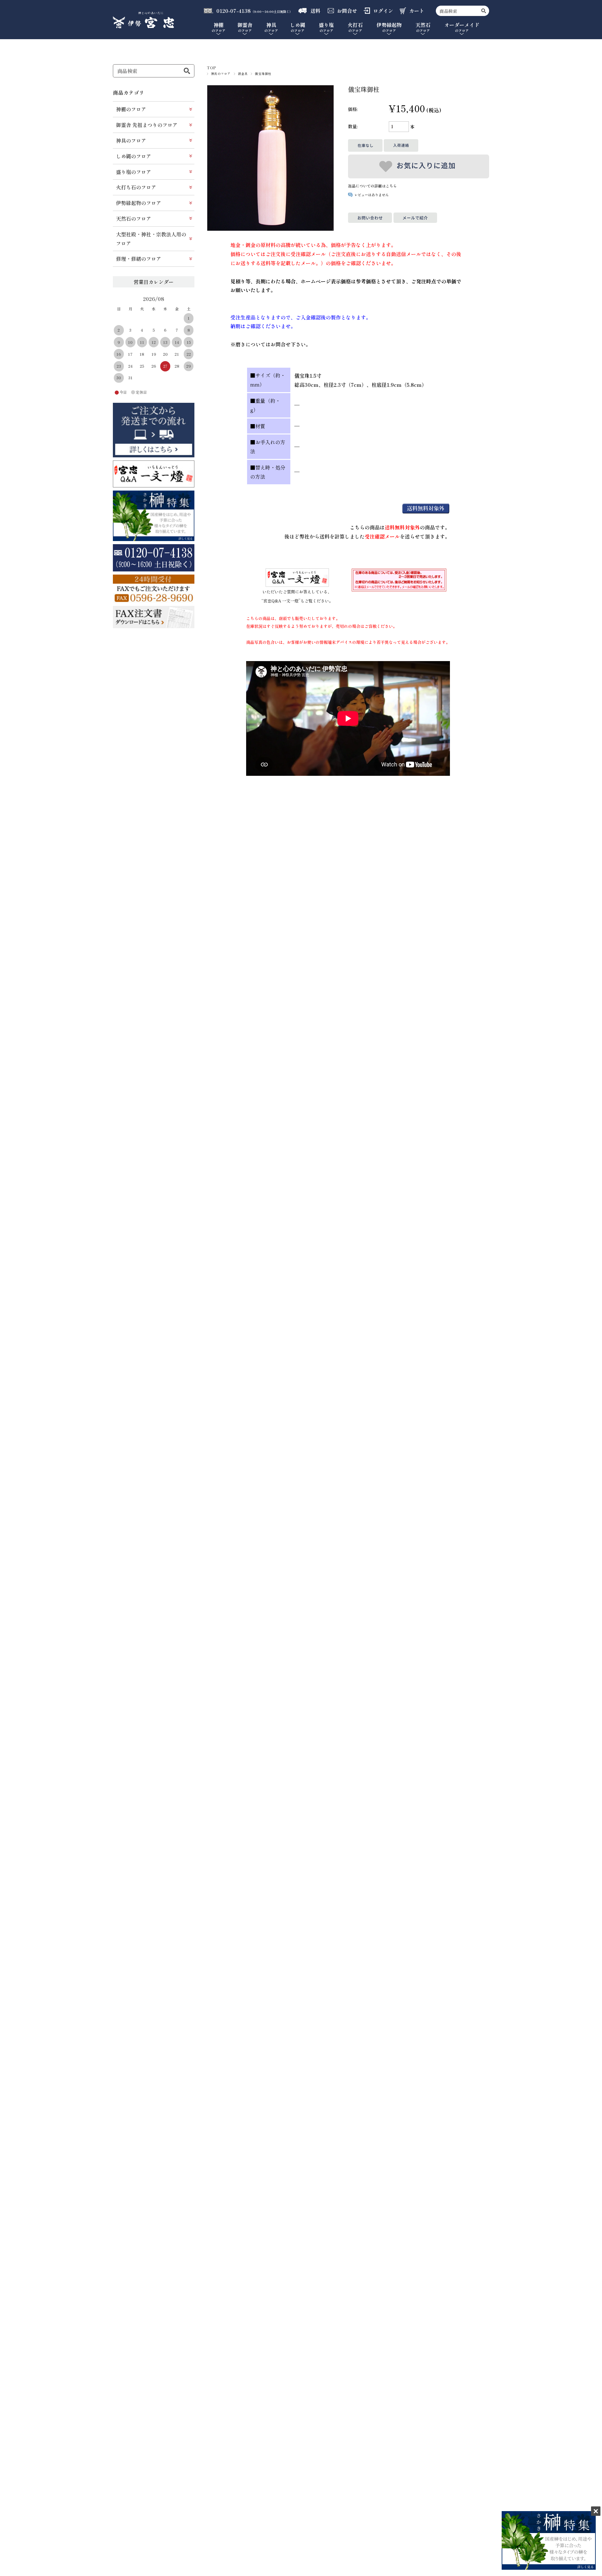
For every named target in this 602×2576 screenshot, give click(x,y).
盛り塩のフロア (134, 172)
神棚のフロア (131, 109)
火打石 (355, 28)
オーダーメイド (462, 28)
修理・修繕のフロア (139, 259)
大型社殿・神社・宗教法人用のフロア (151, 239)
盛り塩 (326, 28)
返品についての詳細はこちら (372, 186)
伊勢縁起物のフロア (139, 203)
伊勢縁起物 (389, 28)
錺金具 (243, 74)
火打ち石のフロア (136, 187)
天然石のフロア (134, 218)
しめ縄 (298, 28)
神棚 (219, 28)
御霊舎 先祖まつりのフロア (147, 125)
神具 (271, 28)
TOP (212, 68)
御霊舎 (245, 28)
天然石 (423, 28)
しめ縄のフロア (134, 156)
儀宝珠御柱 (263, 74)
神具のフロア (221, 74)
